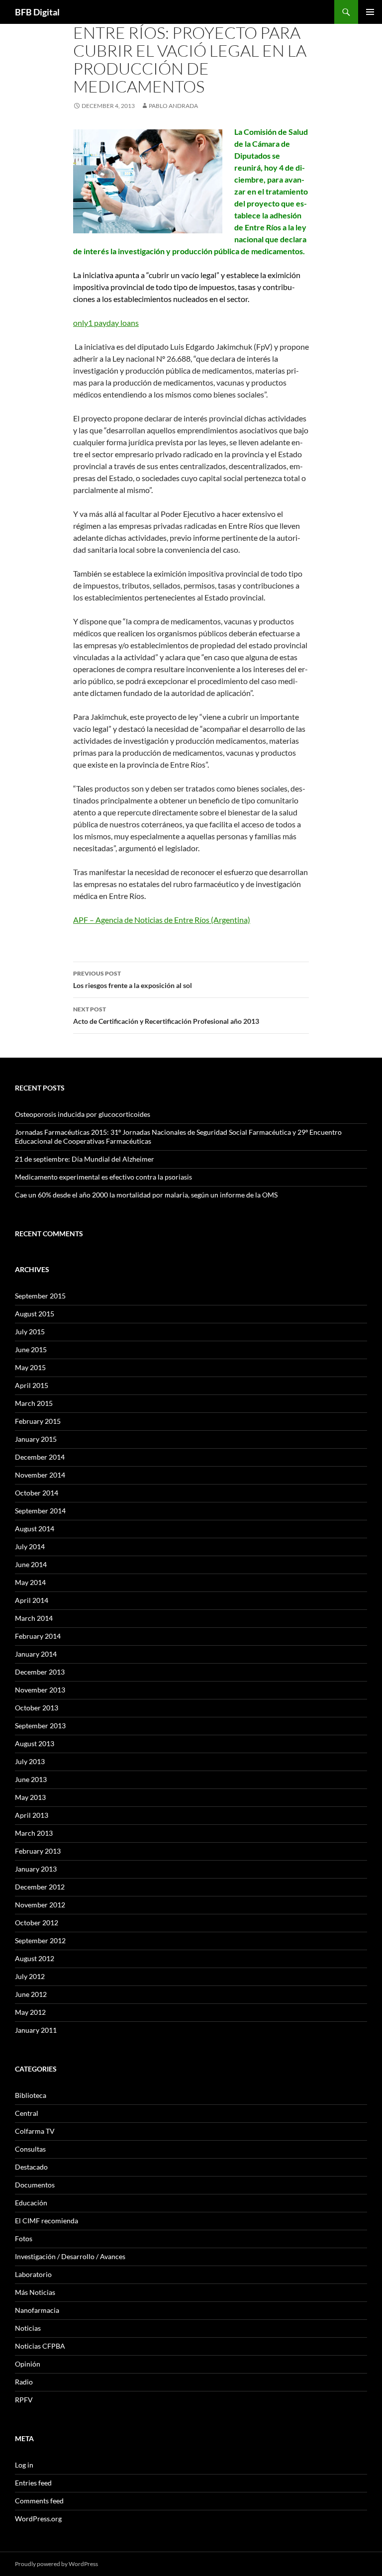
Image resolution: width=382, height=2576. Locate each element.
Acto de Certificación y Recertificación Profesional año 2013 (166, 1015)
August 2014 (35, 1529)
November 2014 (40, 1475)
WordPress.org (38, 2519)
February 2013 (38, 1851)
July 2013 (30, 1761)
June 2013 (31, 1779)
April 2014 (32, 1600)
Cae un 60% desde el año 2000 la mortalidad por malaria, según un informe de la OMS (146, 1195)
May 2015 (30, 1367)
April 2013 (32, 1815)
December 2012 (40, 1887)
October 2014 (37, 1493)
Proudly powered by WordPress (56, 2564)
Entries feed (33, 2483)
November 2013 (40, 1690)
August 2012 (35, 1958)
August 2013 (35, 1743)
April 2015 (32, 1385)
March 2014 (34, 1618)
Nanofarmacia (37, 2310)
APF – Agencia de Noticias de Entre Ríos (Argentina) (162, 920)
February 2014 (38, 1636)
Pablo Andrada (173, 106)
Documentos (35, 2185)
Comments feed (39, 2501)
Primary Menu (370, 12)
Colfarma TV (35, 2131)
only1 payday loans (106, 323)
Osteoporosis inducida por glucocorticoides (83, 1114)
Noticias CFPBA (40, 2346)
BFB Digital (37, 12)
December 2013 (40, 1672)
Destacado (31, 2167)
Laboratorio (33, 2274)
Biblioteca (31, 2095)
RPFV (24, 2400)
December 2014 (40, 1457)
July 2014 (30, 1546)
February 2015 (38, 1421)
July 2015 (30, 1332)
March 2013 (34, 1833)
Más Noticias (35, 2292)
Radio (24, 2382)
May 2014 (30, 1582)
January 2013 (36, 1869)
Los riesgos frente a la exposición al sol (133, 980)
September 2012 (40, 1940)
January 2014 (36, 1654)
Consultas (30, 2149)
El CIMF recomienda (47, 2221)
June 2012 (31, 1994)
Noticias (28, 2328)
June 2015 (31, 1349)
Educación (31, 2203)
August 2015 (35, 1314)
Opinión (28, 2364)
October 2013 (37, 1708)
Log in (24, 2465)
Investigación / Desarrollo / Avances (70, 2256)
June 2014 (31, 1564)
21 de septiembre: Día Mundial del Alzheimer (85, 1159)
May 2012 (30, 2012)
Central (27, 2113)
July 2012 (30, 1976)
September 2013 (40, 1726)
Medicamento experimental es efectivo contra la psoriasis (103, 1177)
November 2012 (40, 1905)
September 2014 (40, 1511)
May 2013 (30, 1797)
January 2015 (36, 1439)
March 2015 (34, 1403)
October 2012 (37, 1923)
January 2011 (36, 2030)
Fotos (24, 2238)
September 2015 (40, 1296)
